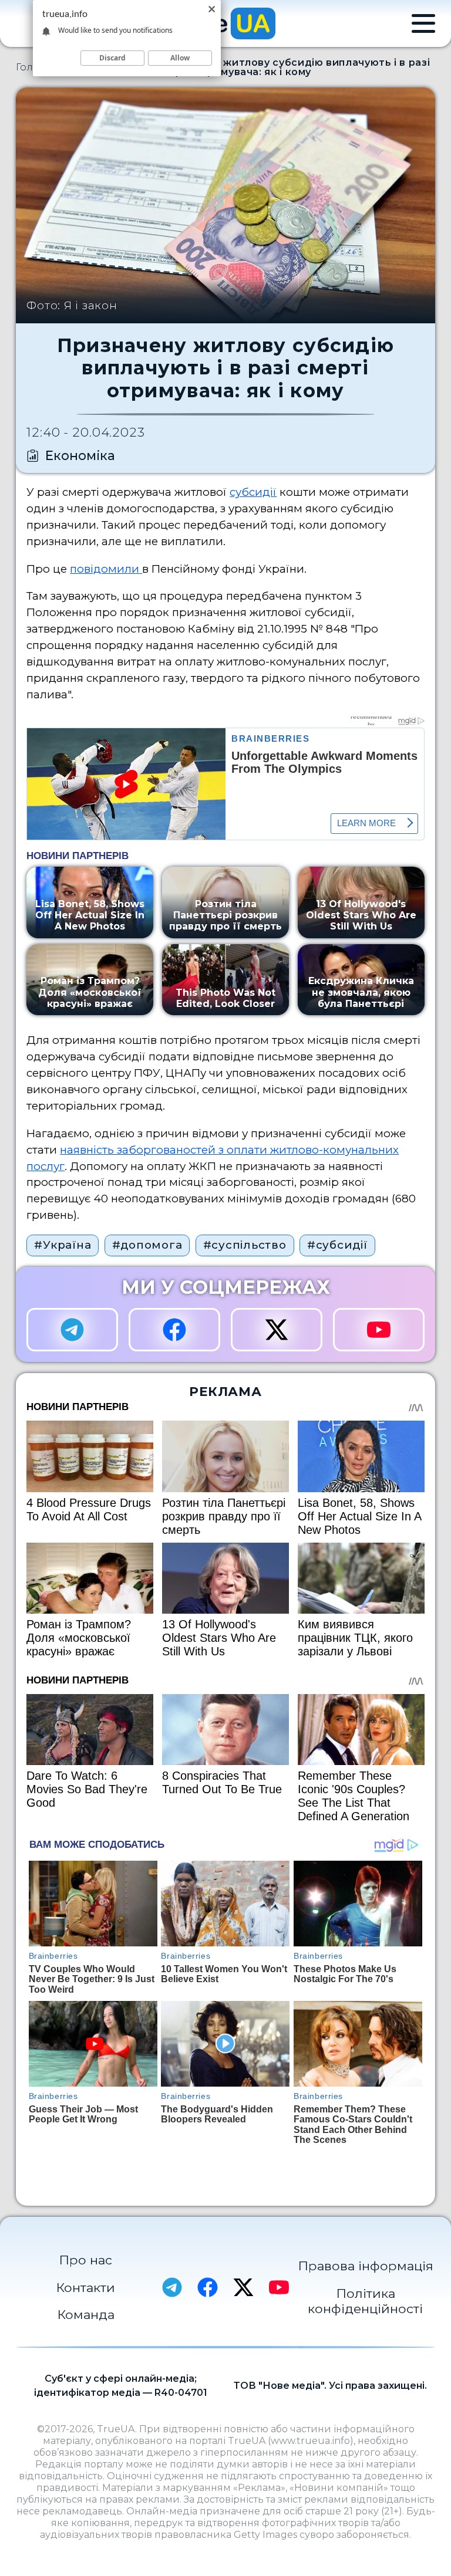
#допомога (147, 1245)
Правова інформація (366, 2266)
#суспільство (245, 1245)
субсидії (253, 492)
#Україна (63, 1245)
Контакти (85, 2287)
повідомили (106, 569)
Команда (86, 2314)
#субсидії (337, 1245)
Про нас (85, 2260)
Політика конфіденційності (365, 2301)
